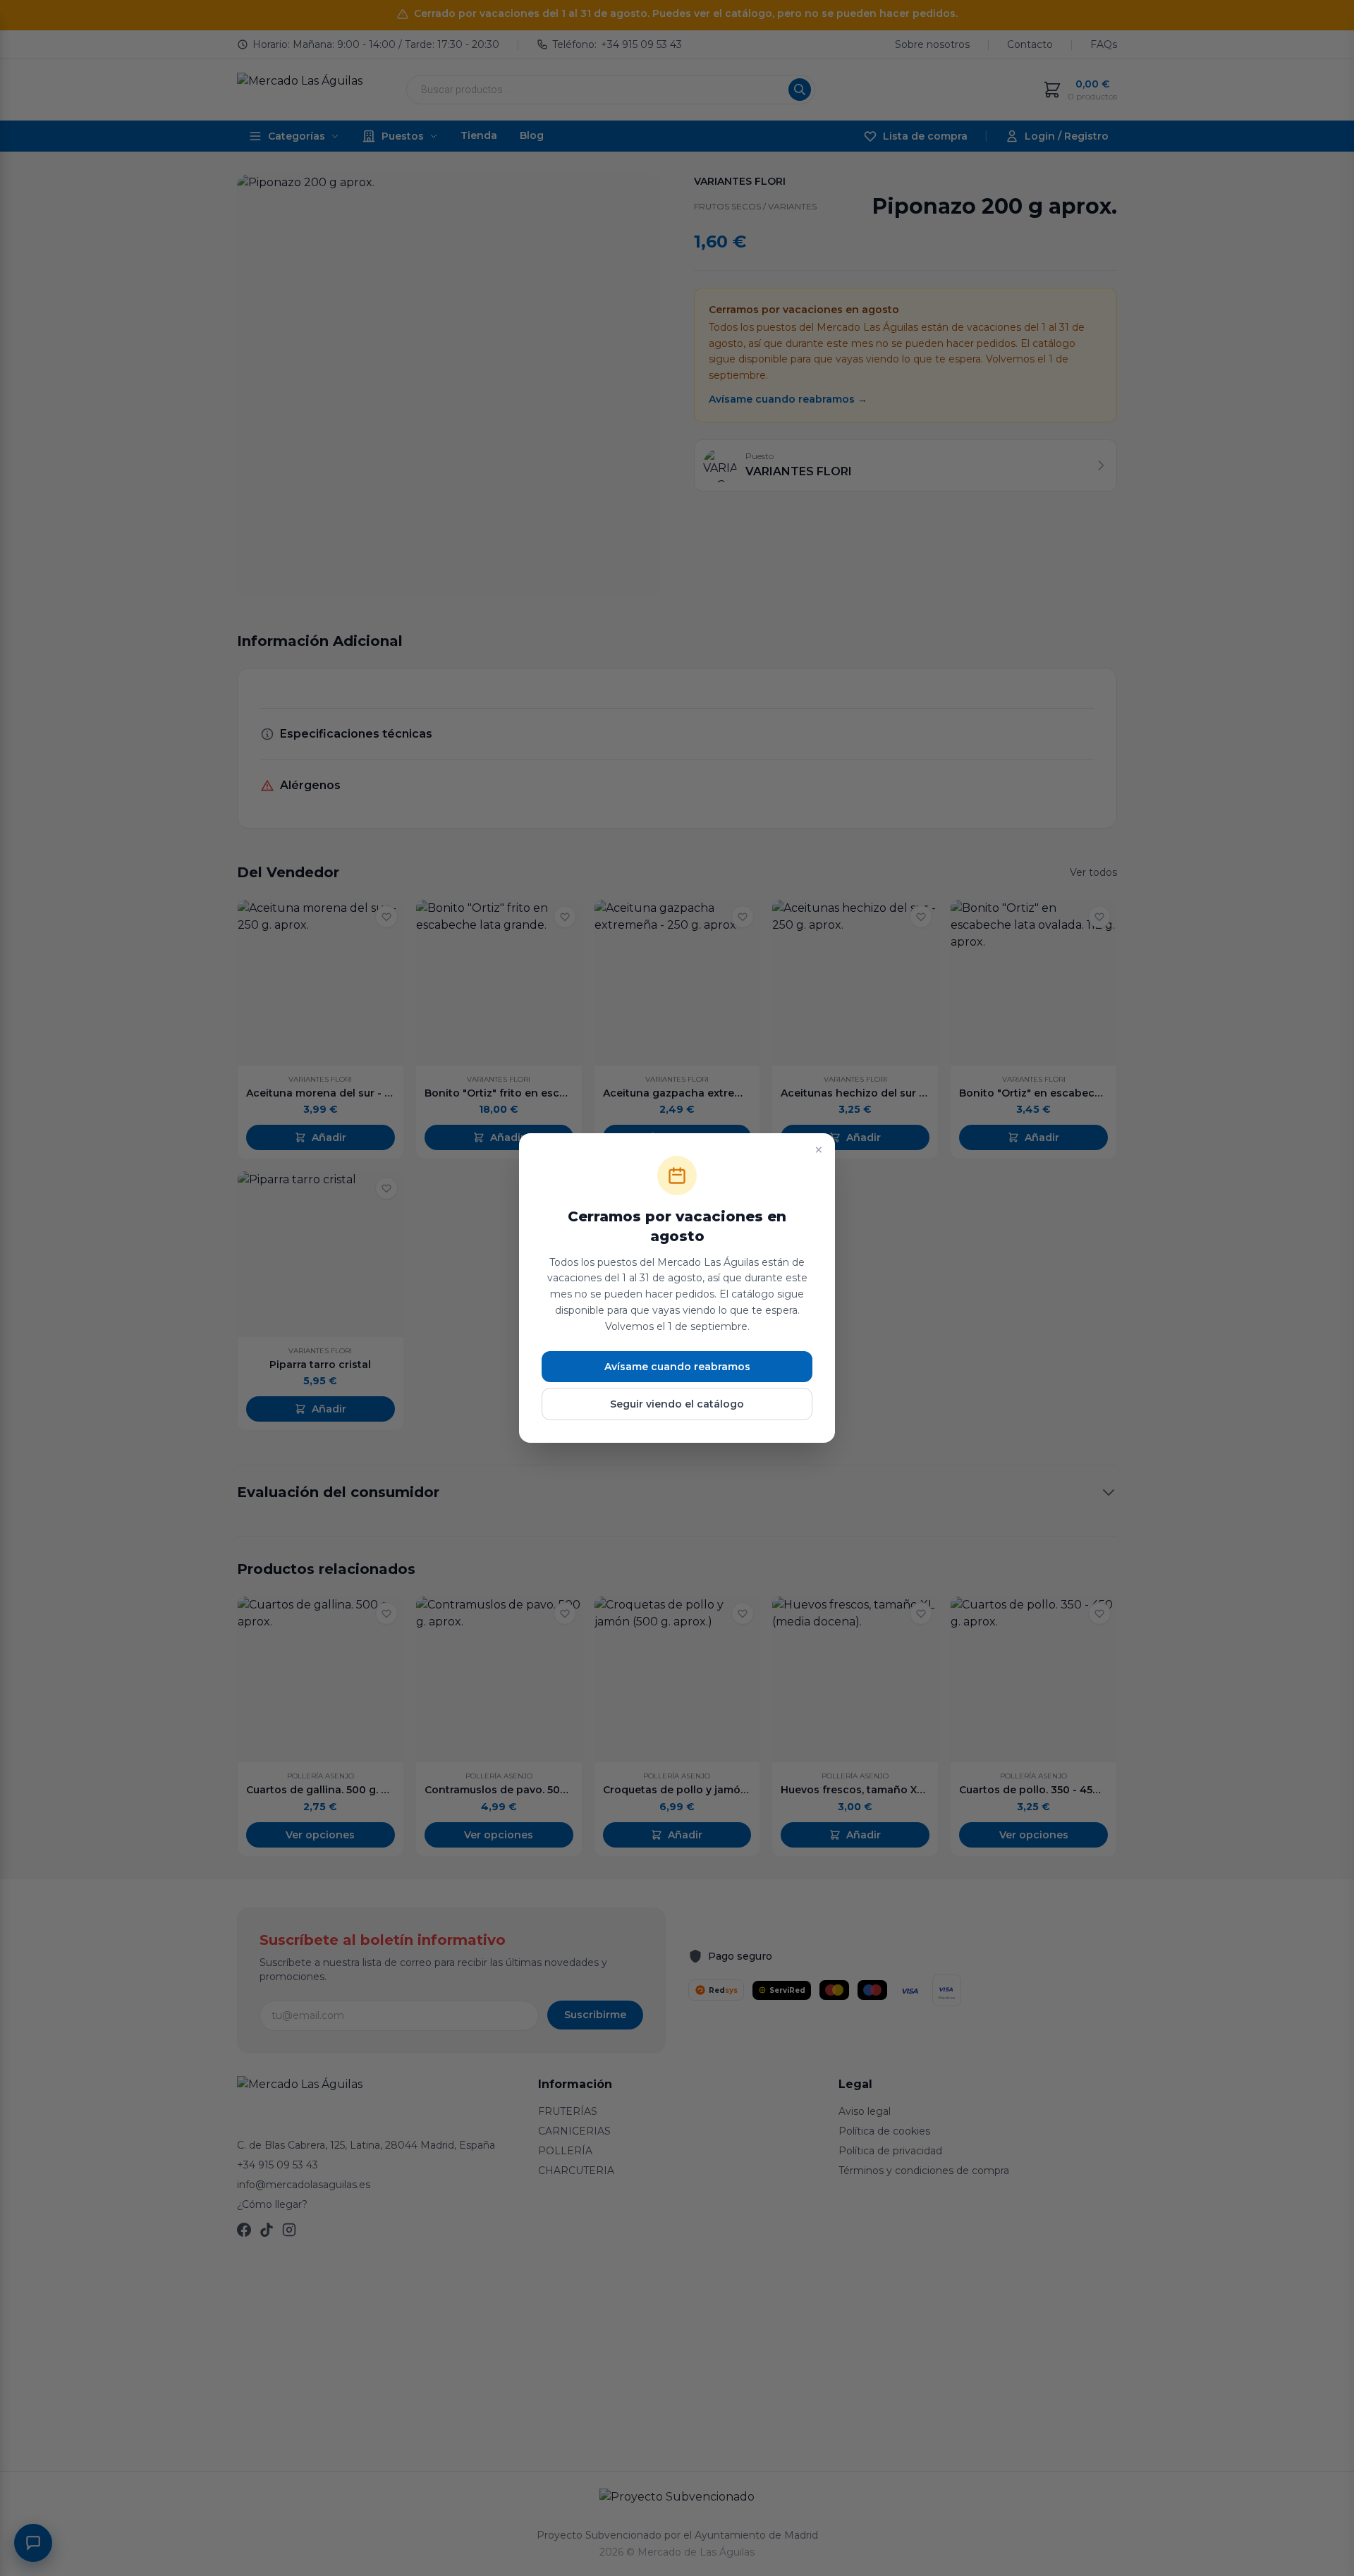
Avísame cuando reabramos (677, 1367)
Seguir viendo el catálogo (677, 1404)
